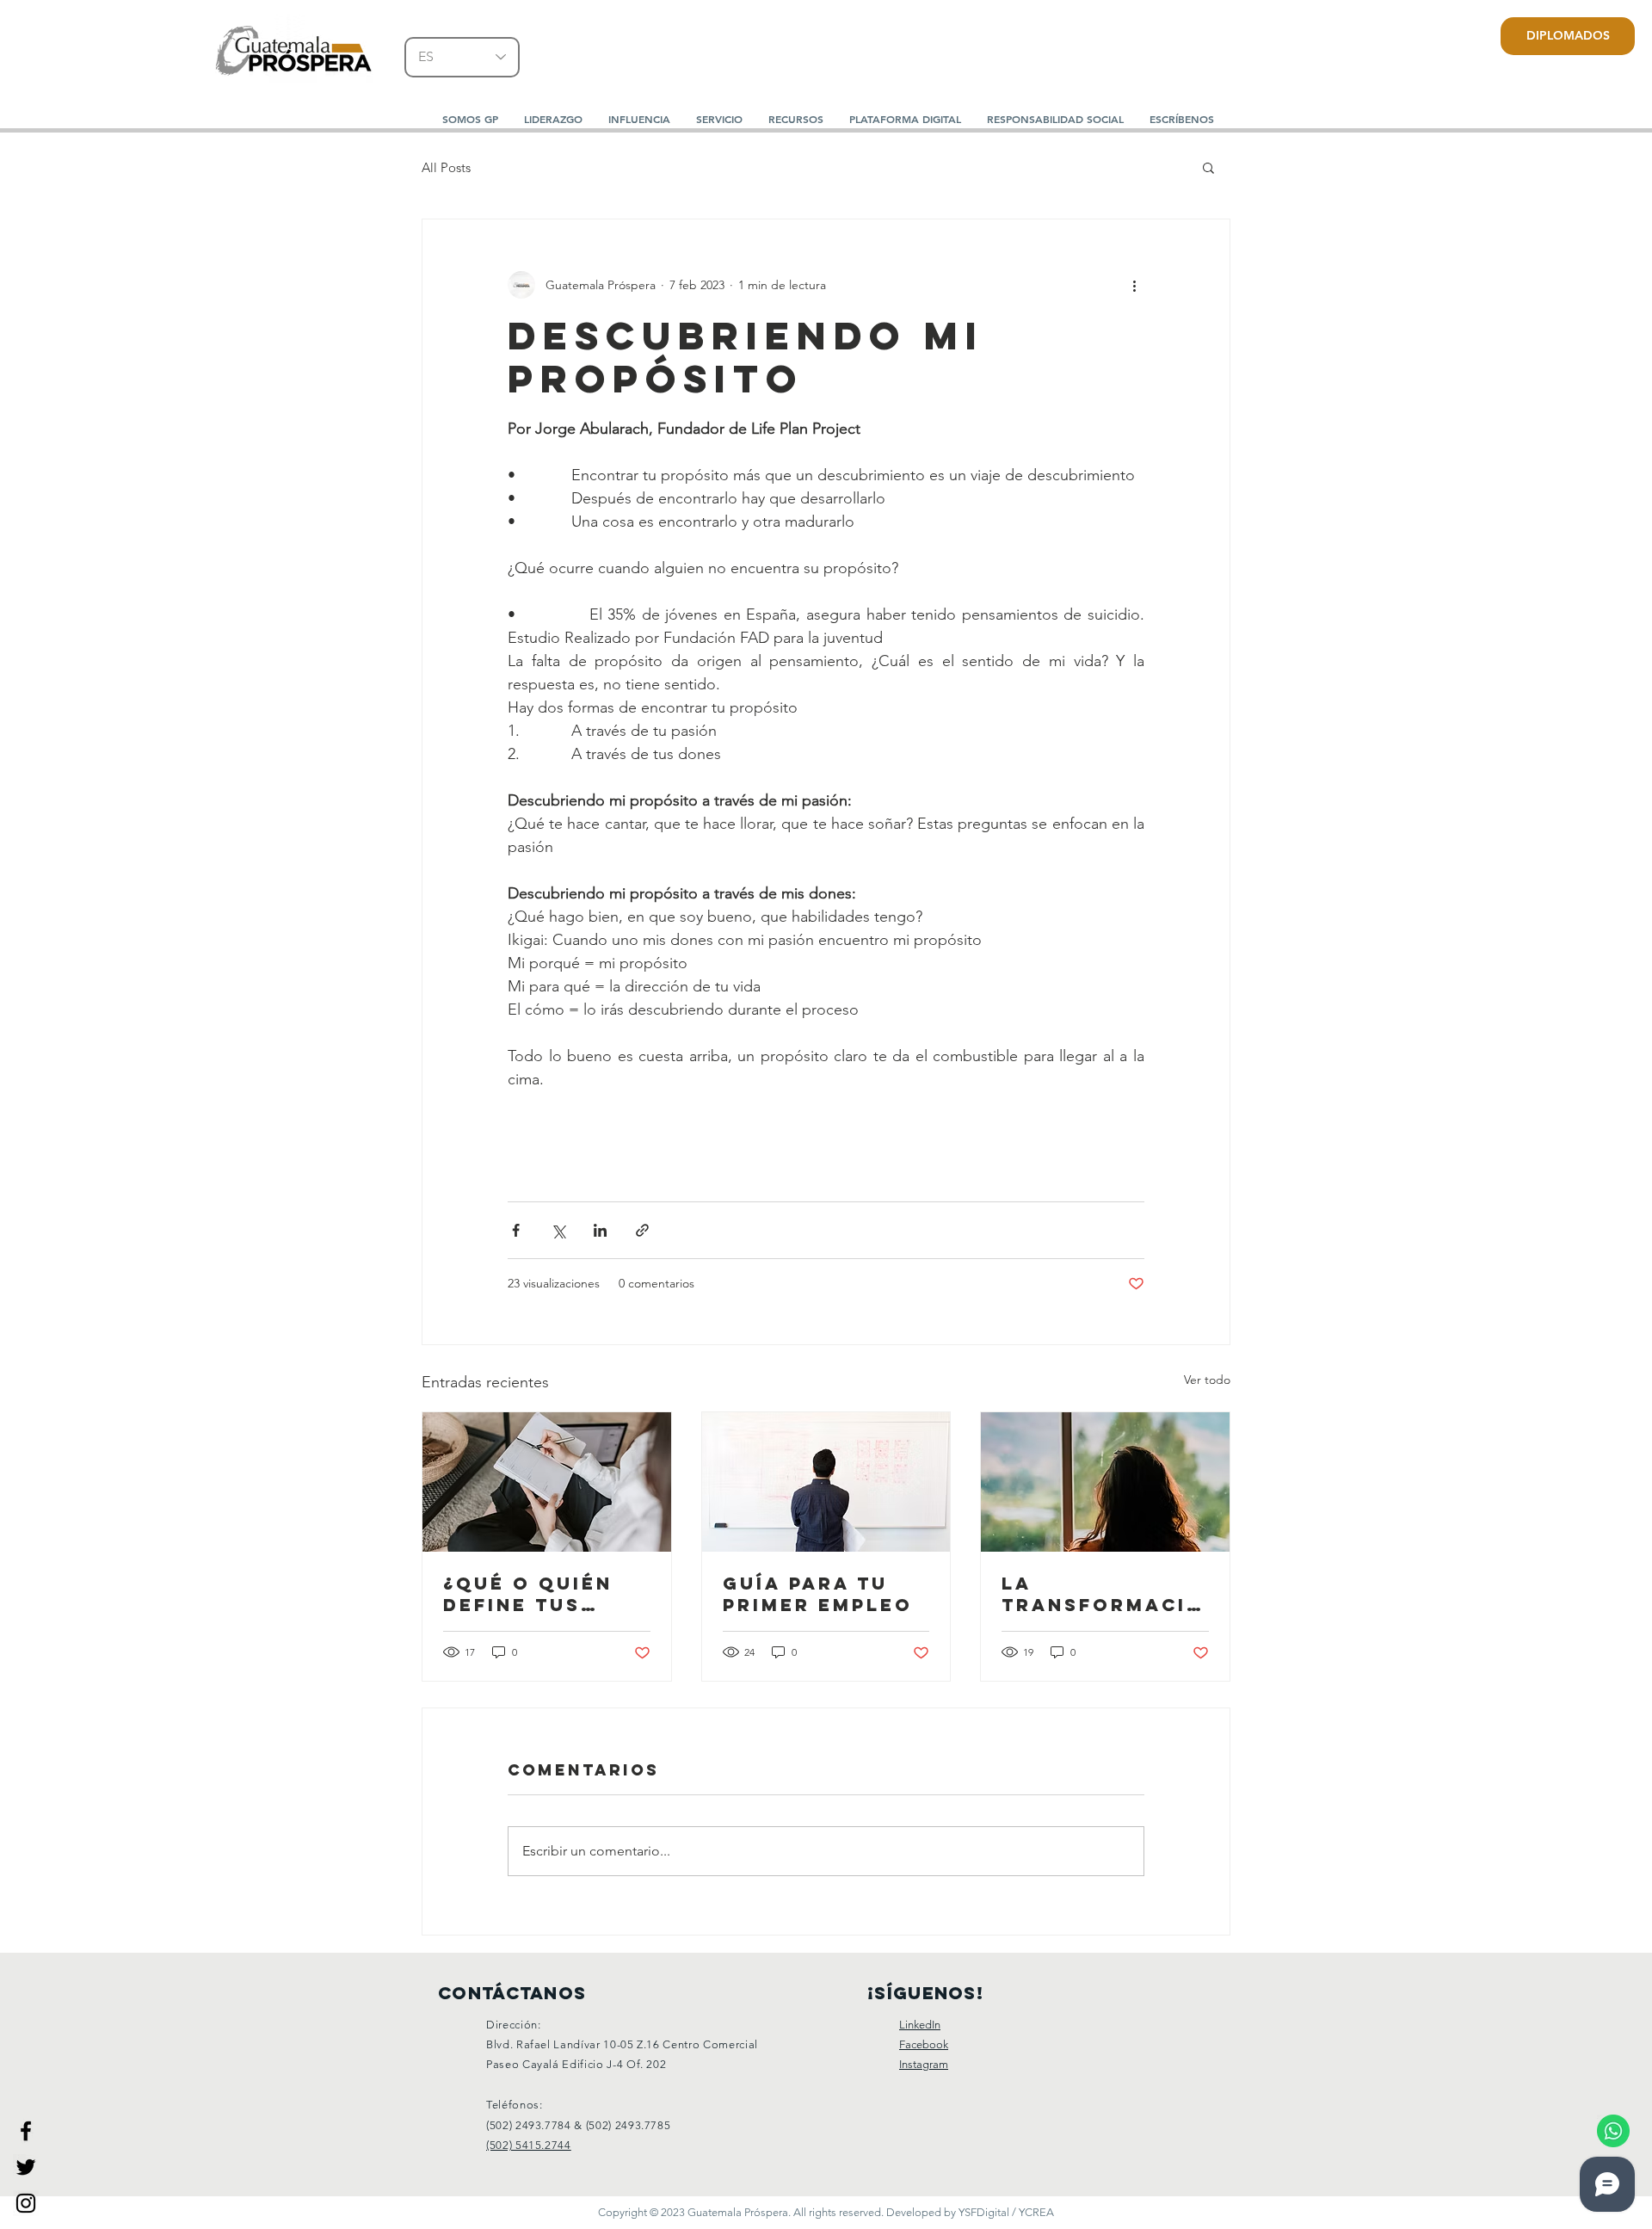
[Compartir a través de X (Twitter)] (558, 1230)
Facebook (924, 2044)
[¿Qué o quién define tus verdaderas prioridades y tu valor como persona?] (547, 1482)
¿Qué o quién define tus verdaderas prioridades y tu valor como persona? (541, 1594)
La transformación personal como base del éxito (1103, 1594)
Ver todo (1207, 1380)
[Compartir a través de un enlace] (642, 1230)
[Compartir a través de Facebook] (516, 1230)
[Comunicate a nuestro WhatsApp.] (1613, 2130)
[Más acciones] (1134, 285)
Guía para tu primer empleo (818, 1594)
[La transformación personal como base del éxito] (1105, 1482)
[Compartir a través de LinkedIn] (600, 1230)
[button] (553, 119)
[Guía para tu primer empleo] (826, 1482)
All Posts (446, 167)
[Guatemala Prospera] (26, 2131)
